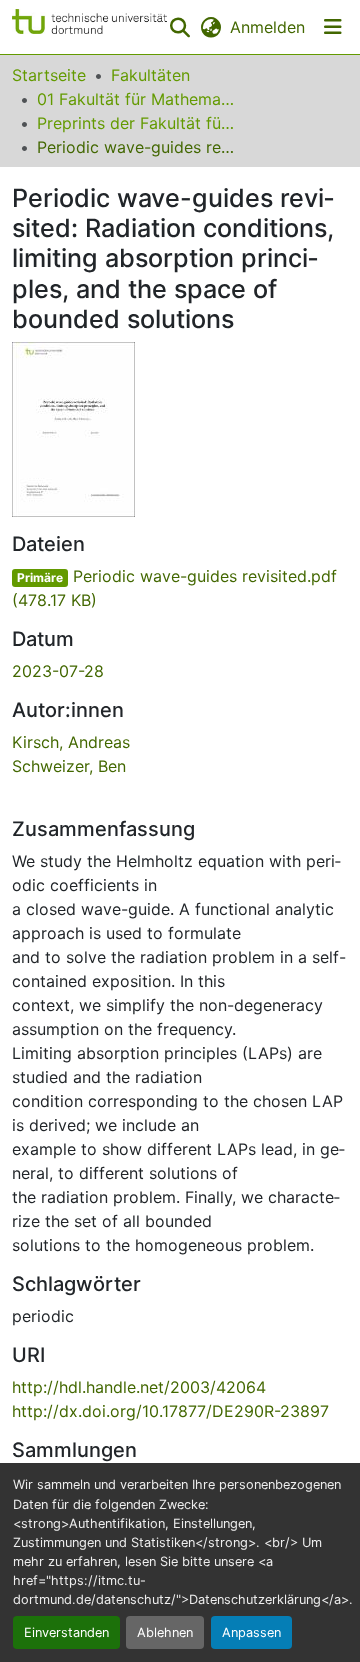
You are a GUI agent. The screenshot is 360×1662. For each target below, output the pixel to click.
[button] (89, 27)
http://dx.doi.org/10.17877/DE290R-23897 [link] (170, 1411)
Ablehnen (165, 1632)
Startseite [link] (49, 75)
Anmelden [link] (267, 27)
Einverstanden (66, 1632)
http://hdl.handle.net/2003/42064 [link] (139, 1387)
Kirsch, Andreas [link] (71, 742)
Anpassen (251, 1632)
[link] (180, 588)
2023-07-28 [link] (58, 671)
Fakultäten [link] (150, 75)
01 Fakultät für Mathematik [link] (137, 99)
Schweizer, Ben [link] (69, 766)
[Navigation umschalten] (333, 27)
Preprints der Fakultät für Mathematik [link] (137, 123)
